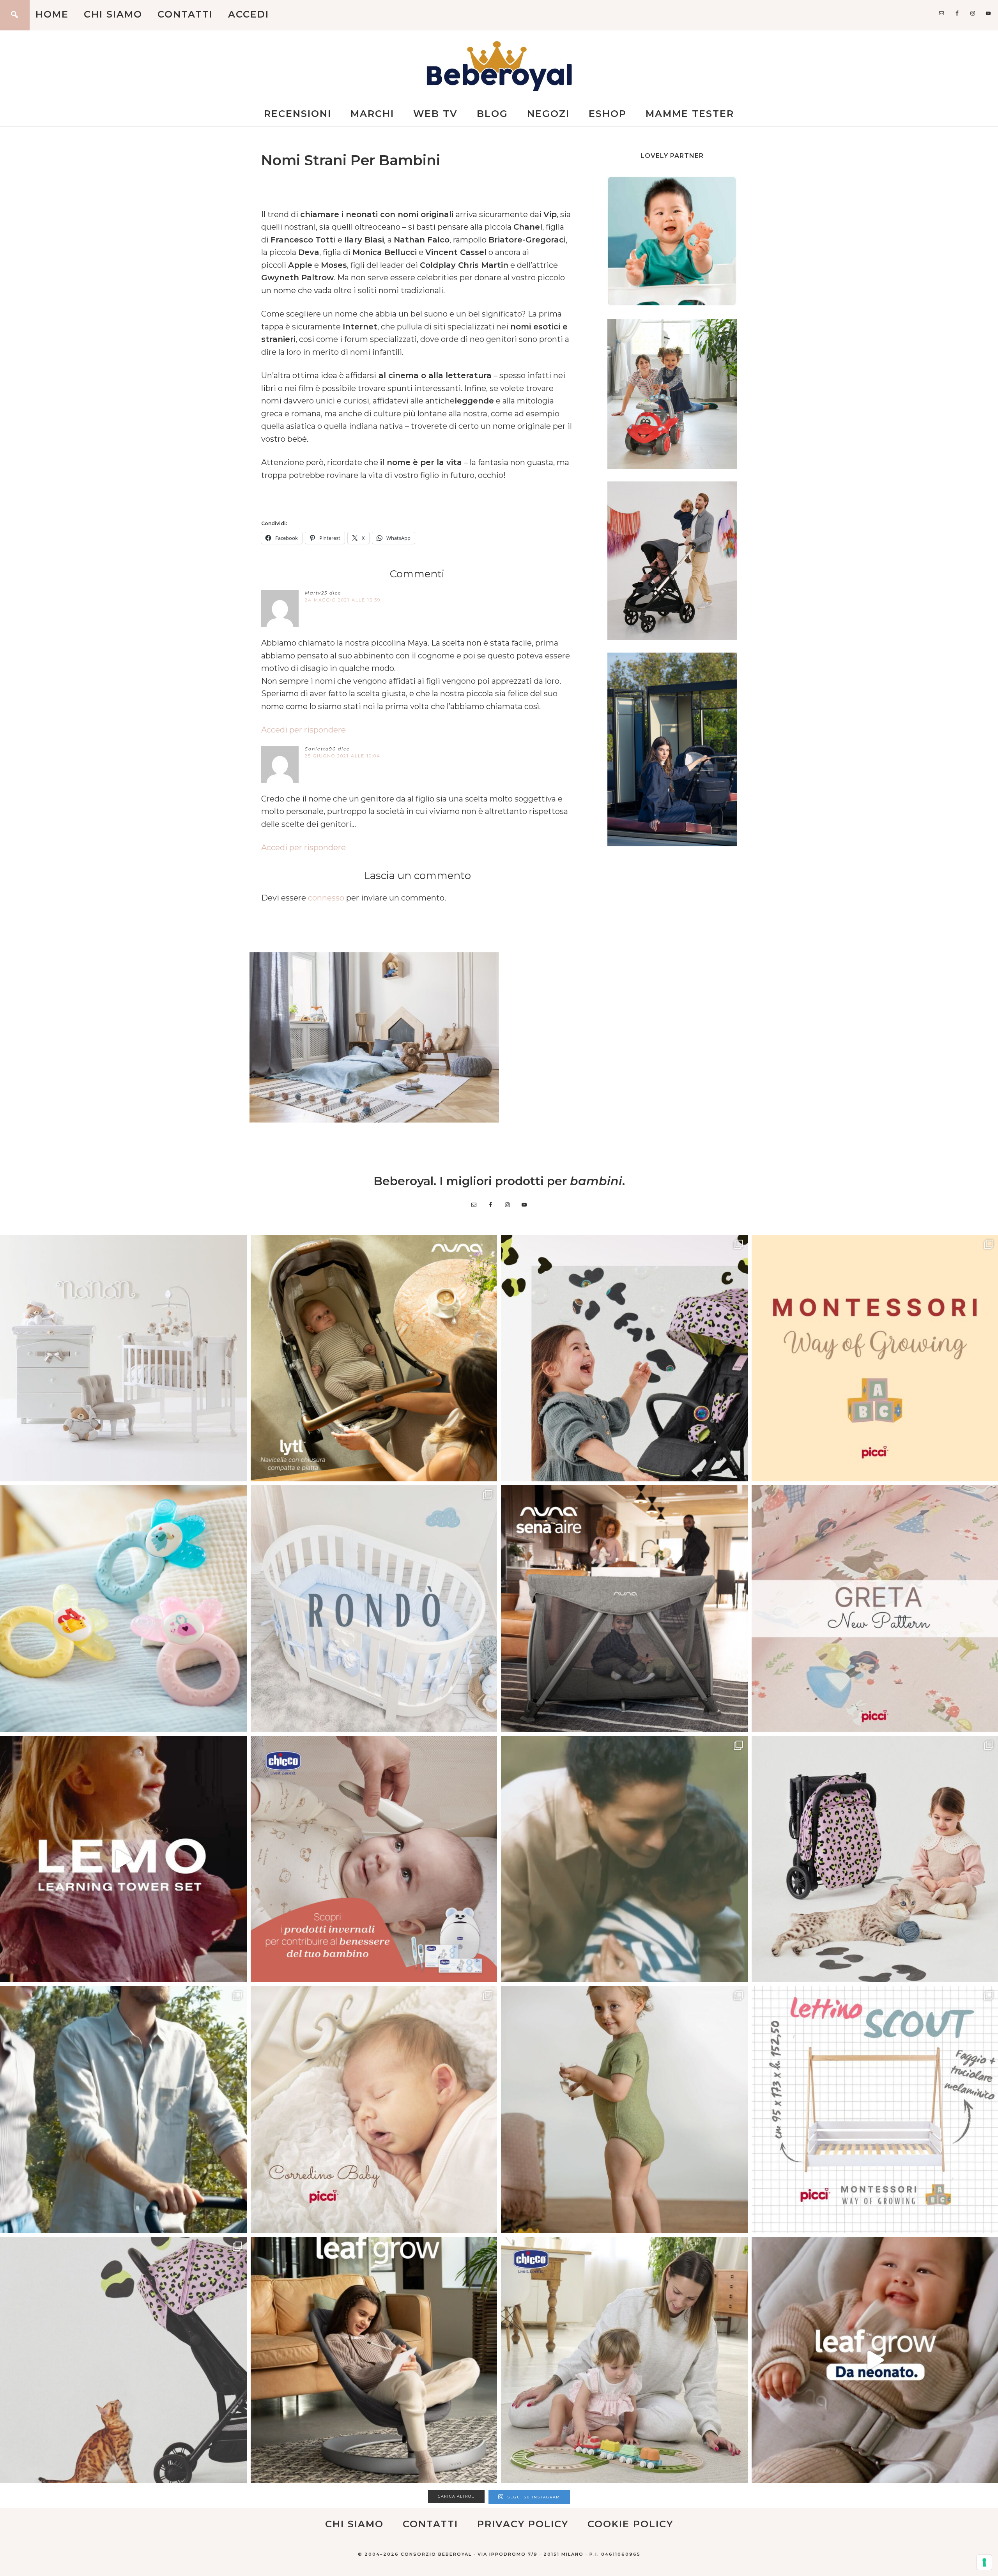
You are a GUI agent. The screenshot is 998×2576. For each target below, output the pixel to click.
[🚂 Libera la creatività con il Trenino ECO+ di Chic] (624, 2360)
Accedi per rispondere (303, 730)
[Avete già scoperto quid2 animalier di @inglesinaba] (123, 2360)
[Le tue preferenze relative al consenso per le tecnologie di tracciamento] (984, 2562)
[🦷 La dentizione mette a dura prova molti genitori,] (123, 1609)
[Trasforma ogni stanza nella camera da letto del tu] (624, 1609)
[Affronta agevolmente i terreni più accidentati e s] (123, 2110)
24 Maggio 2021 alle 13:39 (343, 600)
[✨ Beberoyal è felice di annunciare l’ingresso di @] (123, 1358)
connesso (326, 898)
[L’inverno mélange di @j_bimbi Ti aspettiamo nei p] (624, 2110)
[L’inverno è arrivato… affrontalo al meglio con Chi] (374, 1859)
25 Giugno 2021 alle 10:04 (343, 756)
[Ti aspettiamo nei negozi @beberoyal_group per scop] (624, 1859)
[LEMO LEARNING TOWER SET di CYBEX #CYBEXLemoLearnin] (123, 1859)
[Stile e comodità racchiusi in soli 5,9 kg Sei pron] (624, 1358)
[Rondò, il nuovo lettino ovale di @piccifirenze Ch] (374, 1609)
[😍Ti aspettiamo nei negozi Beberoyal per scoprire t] (374, 2110)
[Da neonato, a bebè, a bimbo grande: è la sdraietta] (374, 2360)
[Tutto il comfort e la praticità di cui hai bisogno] (374, 1358)
